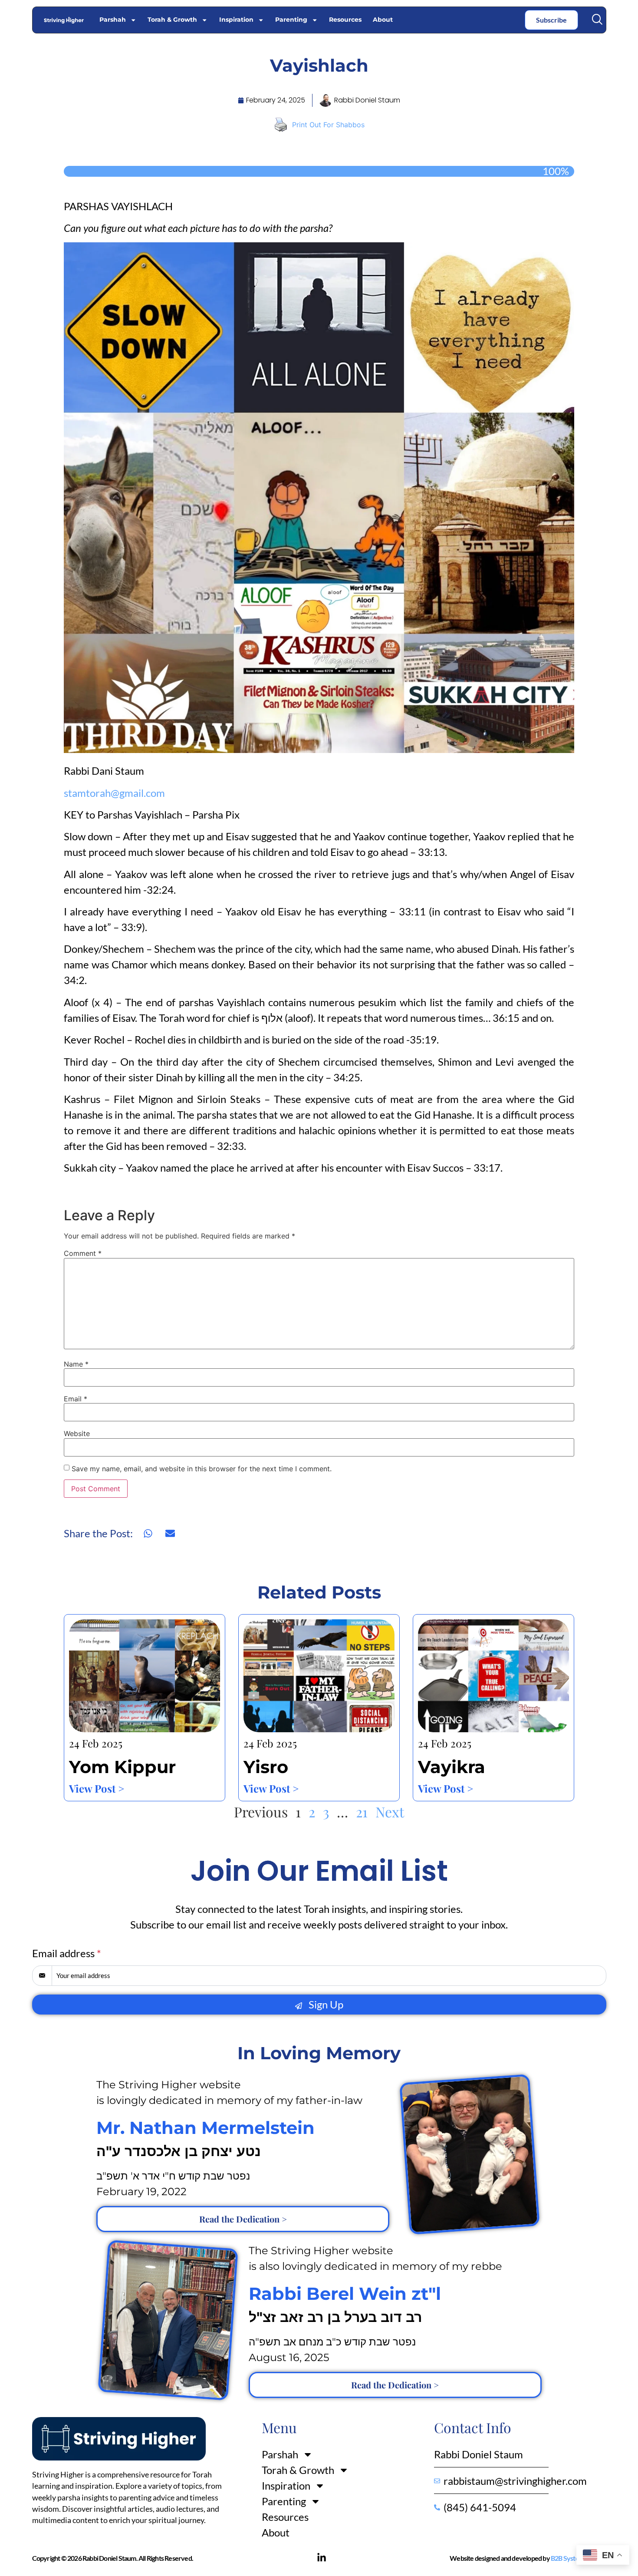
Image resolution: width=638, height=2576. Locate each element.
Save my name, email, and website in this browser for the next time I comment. (202, 1469)
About (383, 20)
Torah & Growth (172, 20)
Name (76, 1364)
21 (362, 1811)
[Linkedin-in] (322, 2558)
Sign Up (325, 2004)
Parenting (291, 20)
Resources (345, 20)
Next (390, 1811)
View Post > (97, 1788)
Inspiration (236, 20)
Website (77, 1433)
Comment (83, 1253)
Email (76, 1399)
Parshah (113, 20)
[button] (597, 19)
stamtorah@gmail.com (114, 793)
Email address (67, 1953)
